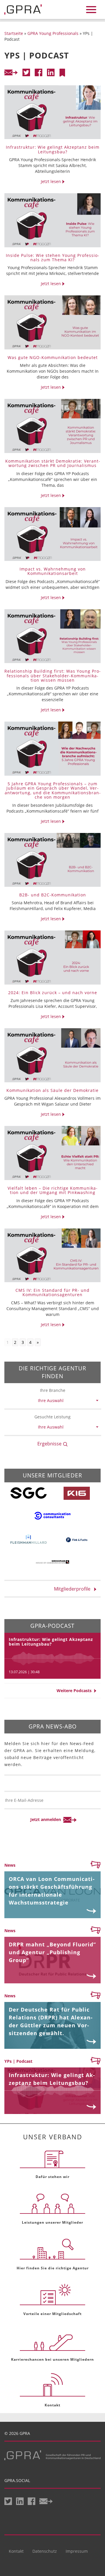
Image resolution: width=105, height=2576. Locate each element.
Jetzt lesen (51, 181)
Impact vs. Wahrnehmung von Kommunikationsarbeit (53, 571)
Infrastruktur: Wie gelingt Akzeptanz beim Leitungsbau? (53, 149)
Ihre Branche (53, 1390)
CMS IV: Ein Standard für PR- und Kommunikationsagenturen (52, 1292)
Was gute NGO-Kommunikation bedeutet (53, 357)
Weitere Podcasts (75, 1691)
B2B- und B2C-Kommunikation (53, 895)
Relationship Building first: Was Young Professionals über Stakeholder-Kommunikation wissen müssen (52, 676)
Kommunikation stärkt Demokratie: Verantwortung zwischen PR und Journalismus (53, 463)
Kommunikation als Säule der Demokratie (52, 1090)
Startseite (14, 33)
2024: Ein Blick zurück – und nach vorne (53, 993)
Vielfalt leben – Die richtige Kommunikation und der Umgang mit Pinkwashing (52, 1190)
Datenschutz (45, 2551)
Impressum (77, 2551)
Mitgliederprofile (74, 1589)
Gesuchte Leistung (52, 1417)
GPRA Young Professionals (53, 33)
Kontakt (16, 2551)
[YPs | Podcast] (62, 73)
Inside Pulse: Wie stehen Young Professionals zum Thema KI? (52, 257)
